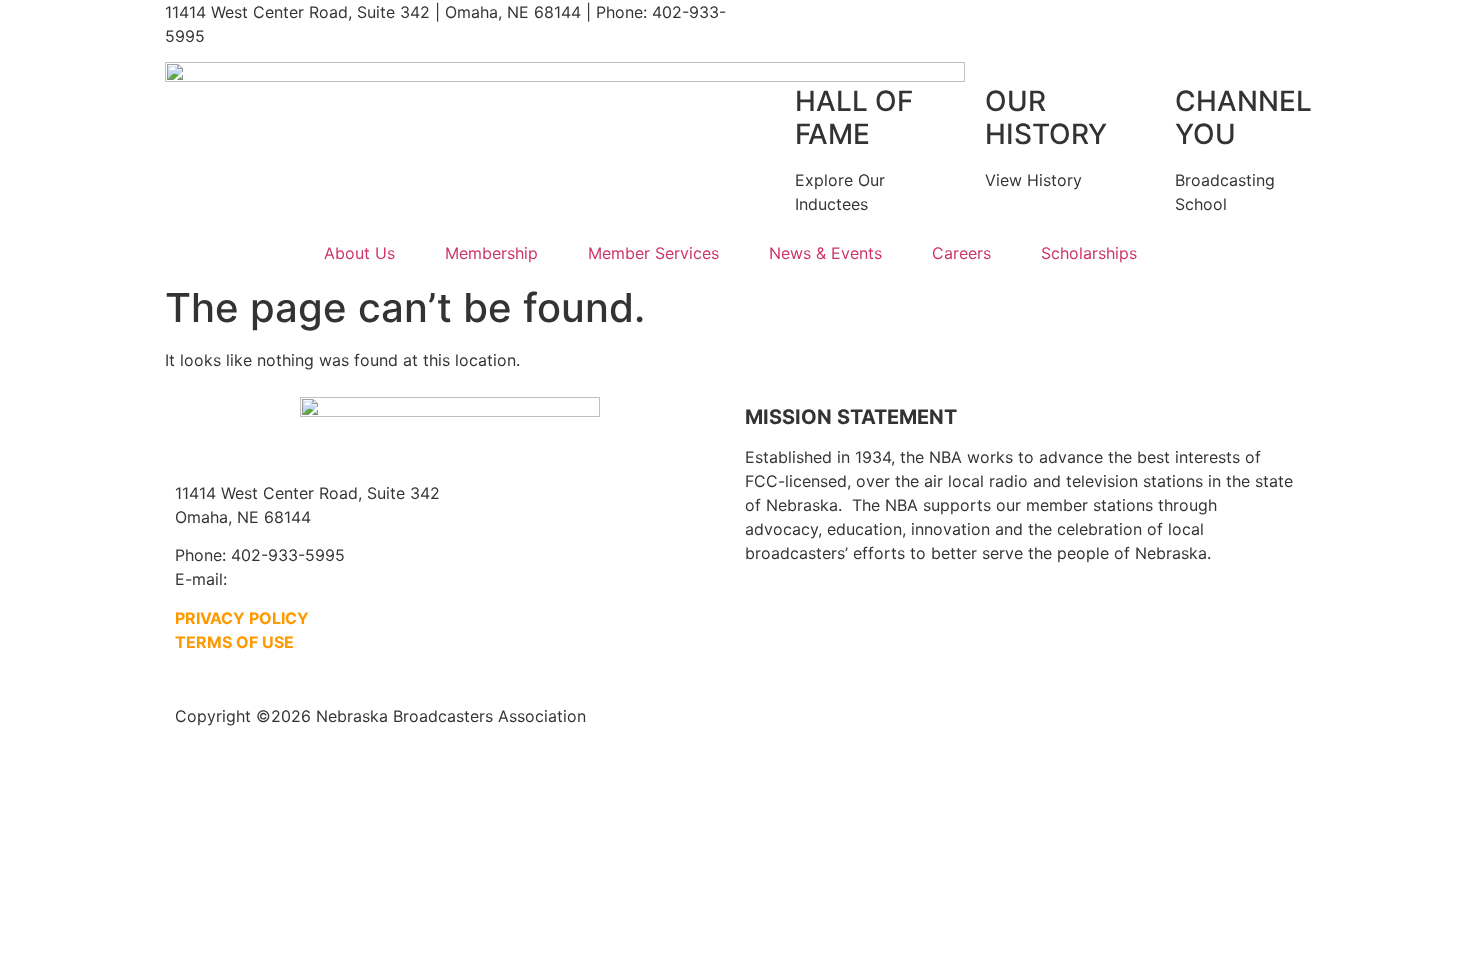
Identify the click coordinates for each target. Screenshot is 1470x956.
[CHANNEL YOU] (1150, 102)
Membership (491, 253)
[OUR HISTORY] (960, 102)
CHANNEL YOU (1243, 118)
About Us (359, 253)
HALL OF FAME (854, 118)
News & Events (825, 253)
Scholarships (1089, 253)
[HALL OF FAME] (770, 102)
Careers (961, 253)
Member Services (653, 253)
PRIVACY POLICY (242, 618)
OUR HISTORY (1046, 118)
